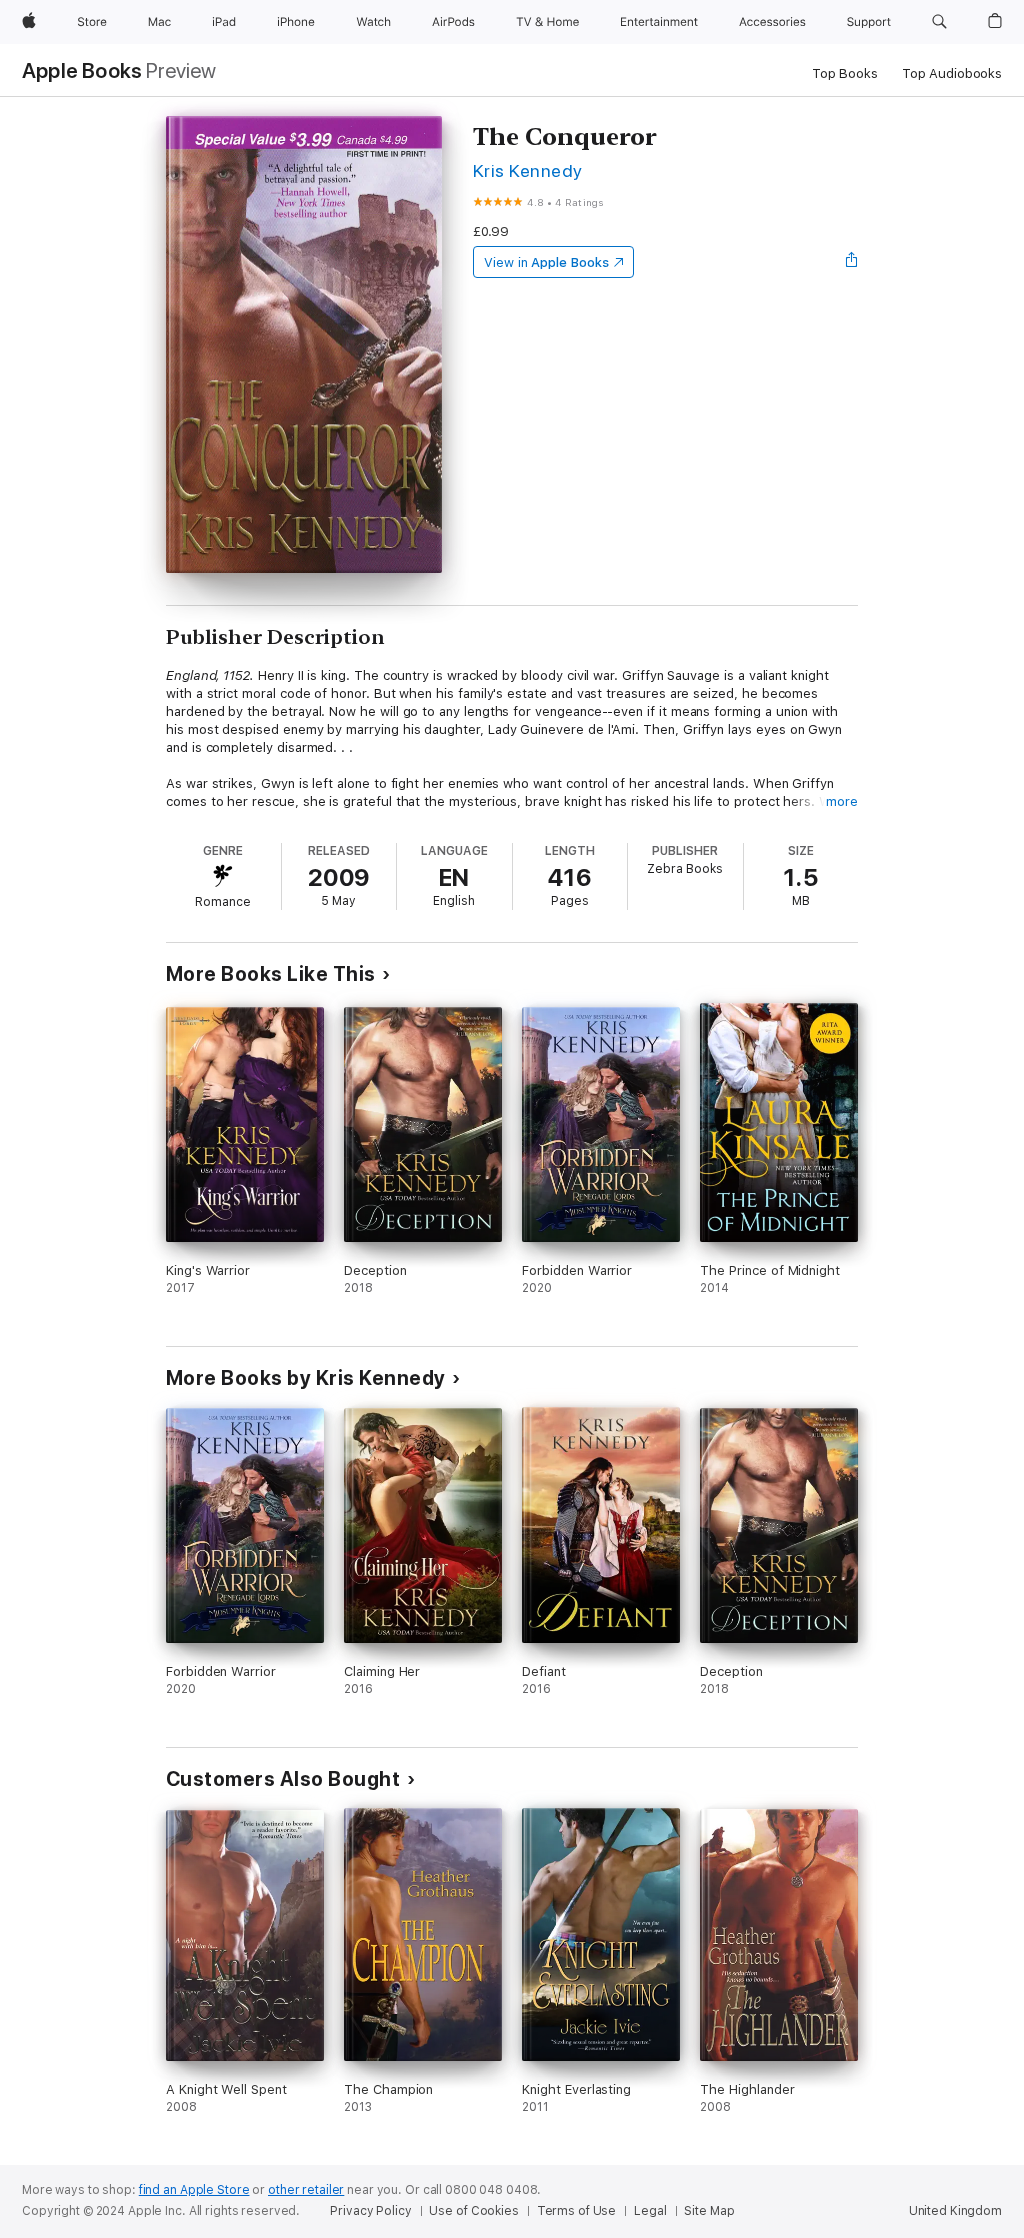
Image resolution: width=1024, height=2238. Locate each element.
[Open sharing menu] (852, 262)
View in (546, 262)
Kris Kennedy (528, 170)
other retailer (306, 2190)
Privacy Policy (370, 2211)
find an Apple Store (194, 2190)
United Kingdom (955, 2211)
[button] (939, 22)
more (842, 801)
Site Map (709, 2211)
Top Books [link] (845, 73)
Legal (650, 2211)
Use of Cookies (473, 2211)
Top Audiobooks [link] (952, 73)
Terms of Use (577, 2211)
